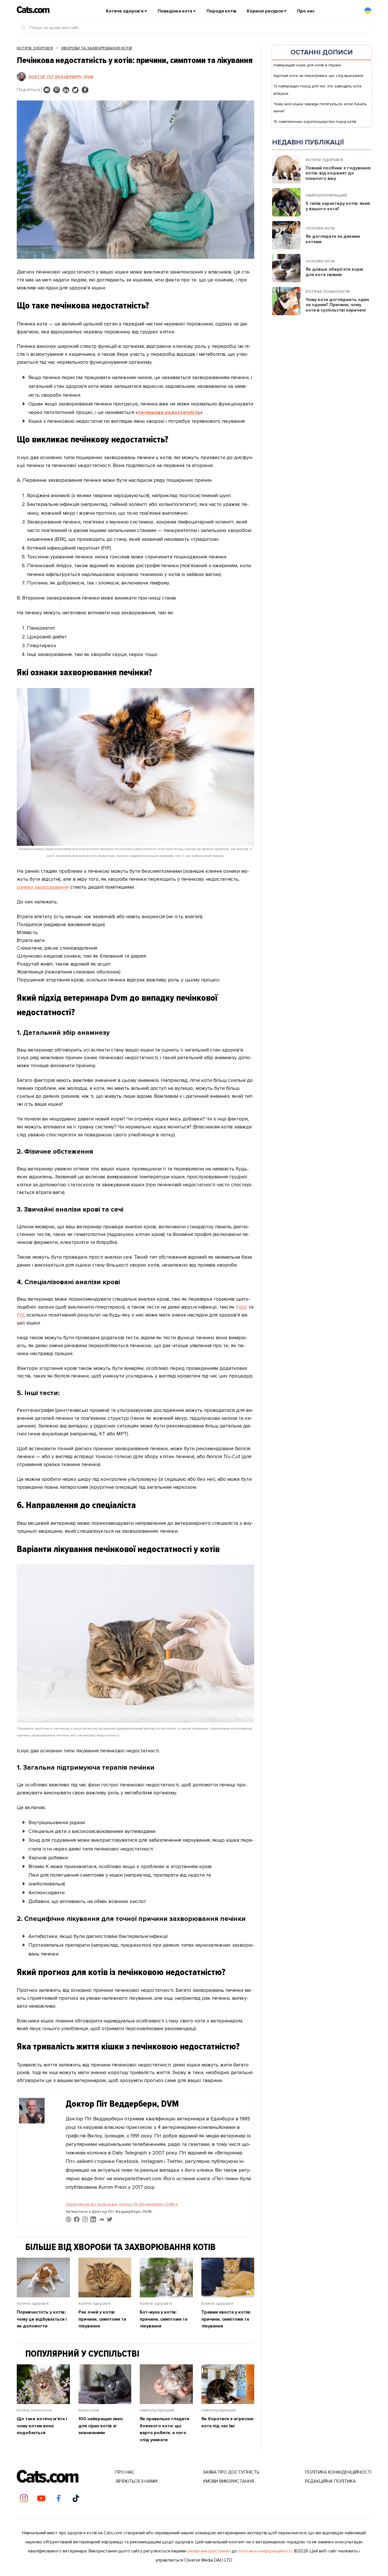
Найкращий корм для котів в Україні (307, 65)
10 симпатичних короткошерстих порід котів (315, 122)
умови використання (208, 2551)
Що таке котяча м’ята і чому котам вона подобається (42, 2426)
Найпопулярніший (157, 2410)
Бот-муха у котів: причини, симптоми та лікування (164, 2319)
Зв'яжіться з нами (136, 2481)
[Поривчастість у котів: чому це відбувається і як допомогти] (43, 2296)
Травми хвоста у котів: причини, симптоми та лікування (226, 2319)
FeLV (242, 1307)
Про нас (306, 11)
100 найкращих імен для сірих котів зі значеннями (101, 2426)
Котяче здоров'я (35, 48)
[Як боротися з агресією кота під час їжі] (228, 2402)
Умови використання (228, 2481)
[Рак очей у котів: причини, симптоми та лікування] (105, 2296)
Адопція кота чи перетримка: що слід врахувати (318, 76)
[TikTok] (76, 2498)
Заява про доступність (231, 2472)
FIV (20, 1315)
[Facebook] (59, 2498)
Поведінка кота (175, 11)
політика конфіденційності (265, 2551)
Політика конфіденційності (338, 2472)
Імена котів (89, 2410)
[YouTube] (41, 2498)
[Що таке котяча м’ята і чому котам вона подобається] (43, 2402)
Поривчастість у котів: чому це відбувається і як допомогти (42, 2319)
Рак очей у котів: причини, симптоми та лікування (102, 2319)
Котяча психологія (34, 2410)
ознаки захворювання (43, 887)
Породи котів (221, 11)
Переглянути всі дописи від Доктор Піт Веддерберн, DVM (122, 2204)
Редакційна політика (330, 2481)
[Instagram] (24, 2498)
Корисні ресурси (265, 11)
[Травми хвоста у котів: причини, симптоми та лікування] (228, 2296)
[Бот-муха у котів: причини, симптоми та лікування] (166, 2296)
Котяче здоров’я (125, 11)
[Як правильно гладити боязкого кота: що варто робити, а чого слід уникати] (166, 2402)
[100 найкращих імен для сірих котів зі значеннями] (105, 2402)
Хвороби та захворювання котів (97, 48)
